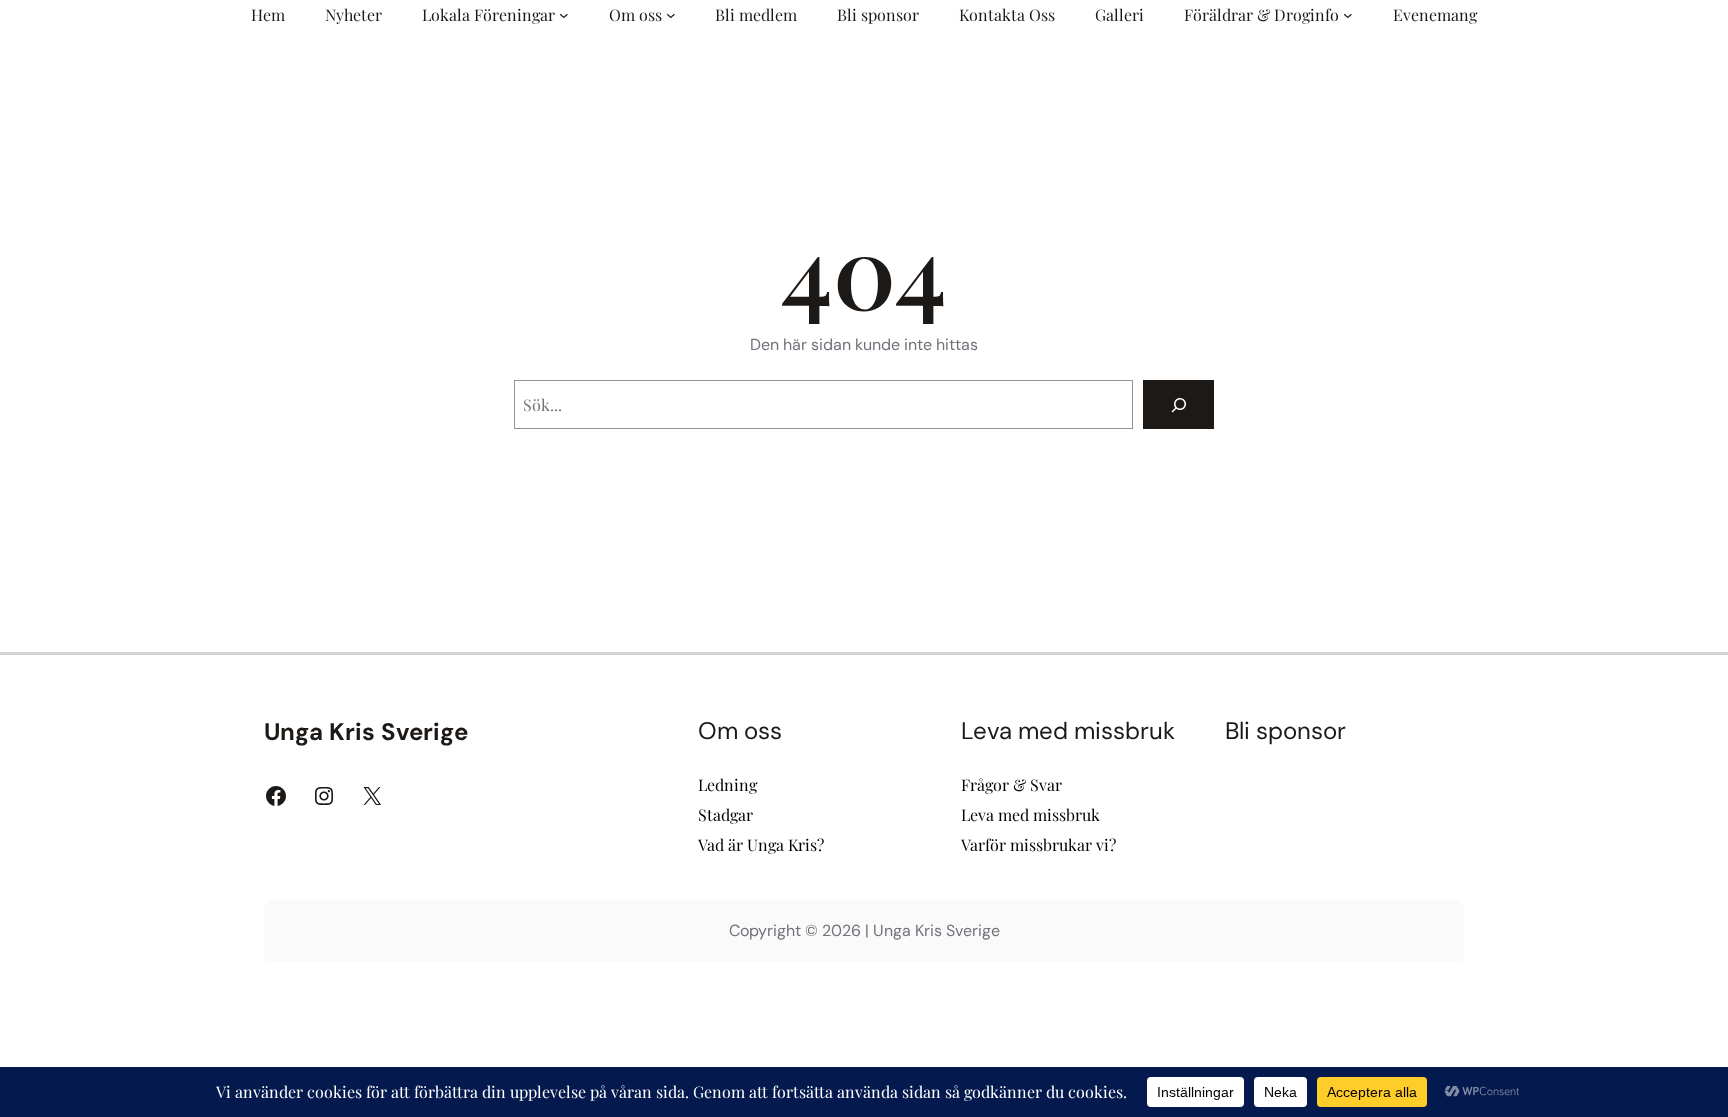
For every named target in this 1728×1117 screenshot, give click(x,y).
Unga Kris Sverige (366, 731)
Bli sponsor (1285, 730)
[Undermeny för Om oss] (671, 15)
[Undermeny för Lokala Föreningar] (564, 15)
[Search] (1178, 404)
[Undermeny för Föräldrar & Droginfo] (1348, 15)
